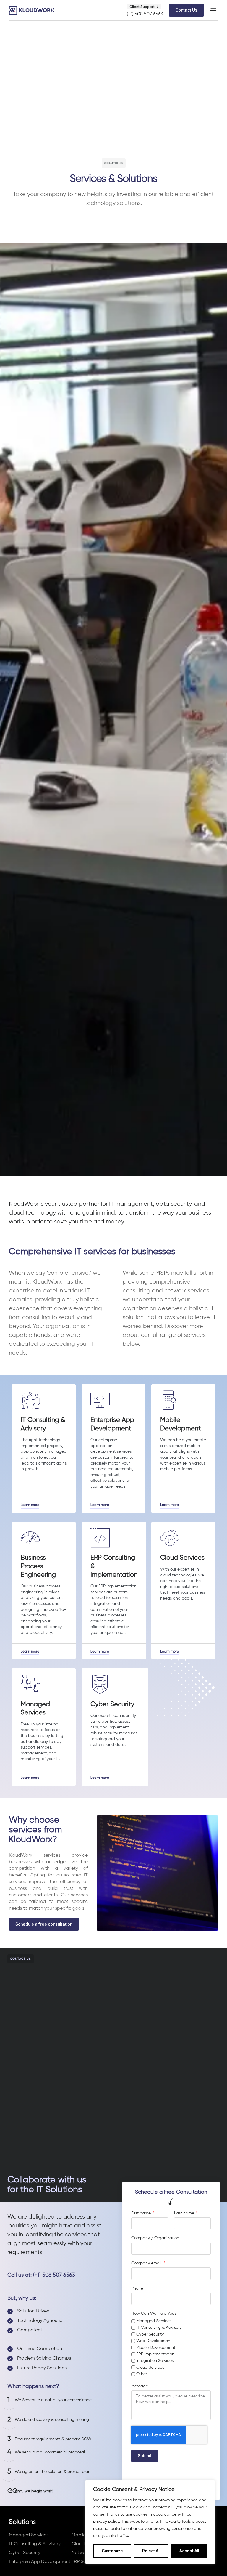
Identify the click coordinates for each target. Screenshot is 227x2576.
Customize (112, 2551)
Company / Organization (155, 2238)
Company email (147, 2263)
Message (140, 2386)
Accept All (189, 2551)
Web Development (154, 2341)
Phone (137, 2288)
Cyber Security (150, 2334)
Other (142, 2374)
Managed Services (154, 2321)
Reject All (151, 2551)
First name (142, 2213)
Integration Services (155, 2361)
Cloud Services (150, 2368)
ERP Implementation (155, 2354)
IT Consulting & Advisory (159, 2328)
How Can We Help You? (154, 2314)
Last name (185, 2213)
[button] (213, 10)
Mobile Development (156, 2348)
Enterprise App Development (40, 2562)
